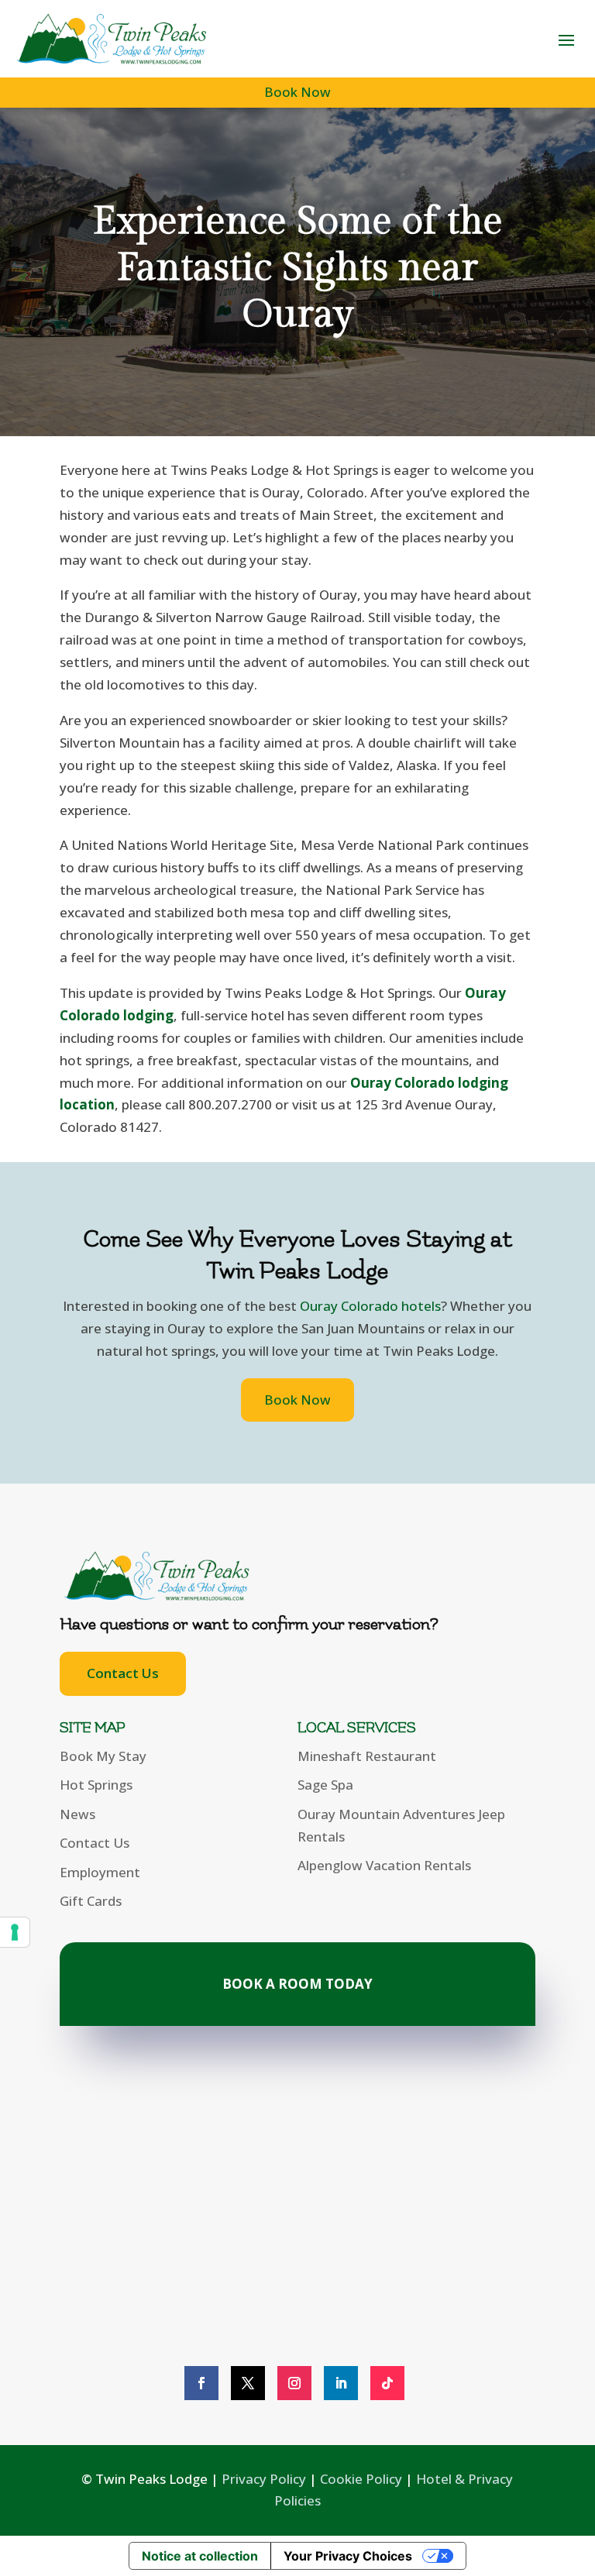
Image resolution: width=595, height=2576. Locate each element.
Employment (100, 1872)
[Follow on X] (248, 2383)
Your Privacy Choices (348, 2556)
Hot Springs (96, 1785)
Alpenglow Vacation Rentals (384, 1865)
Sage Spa (325, 1785)
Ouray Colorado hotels (370, 1306)
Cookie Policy (361, 2479)
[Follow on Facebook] (201, 2383)
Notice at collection (200, 2556)
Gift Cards (91, 1901)
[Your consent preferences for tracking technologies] (15, 1932)
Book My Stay (103, 1756)
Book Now (297, 92)
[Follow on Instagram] (294, 2383)
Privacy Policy (264, 2479)
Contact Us (123, 1673)
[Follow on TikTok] (387, 2383)
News (77, 1814)
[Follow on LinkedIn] (341, 2383)
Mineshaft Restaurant (367, 1756)
